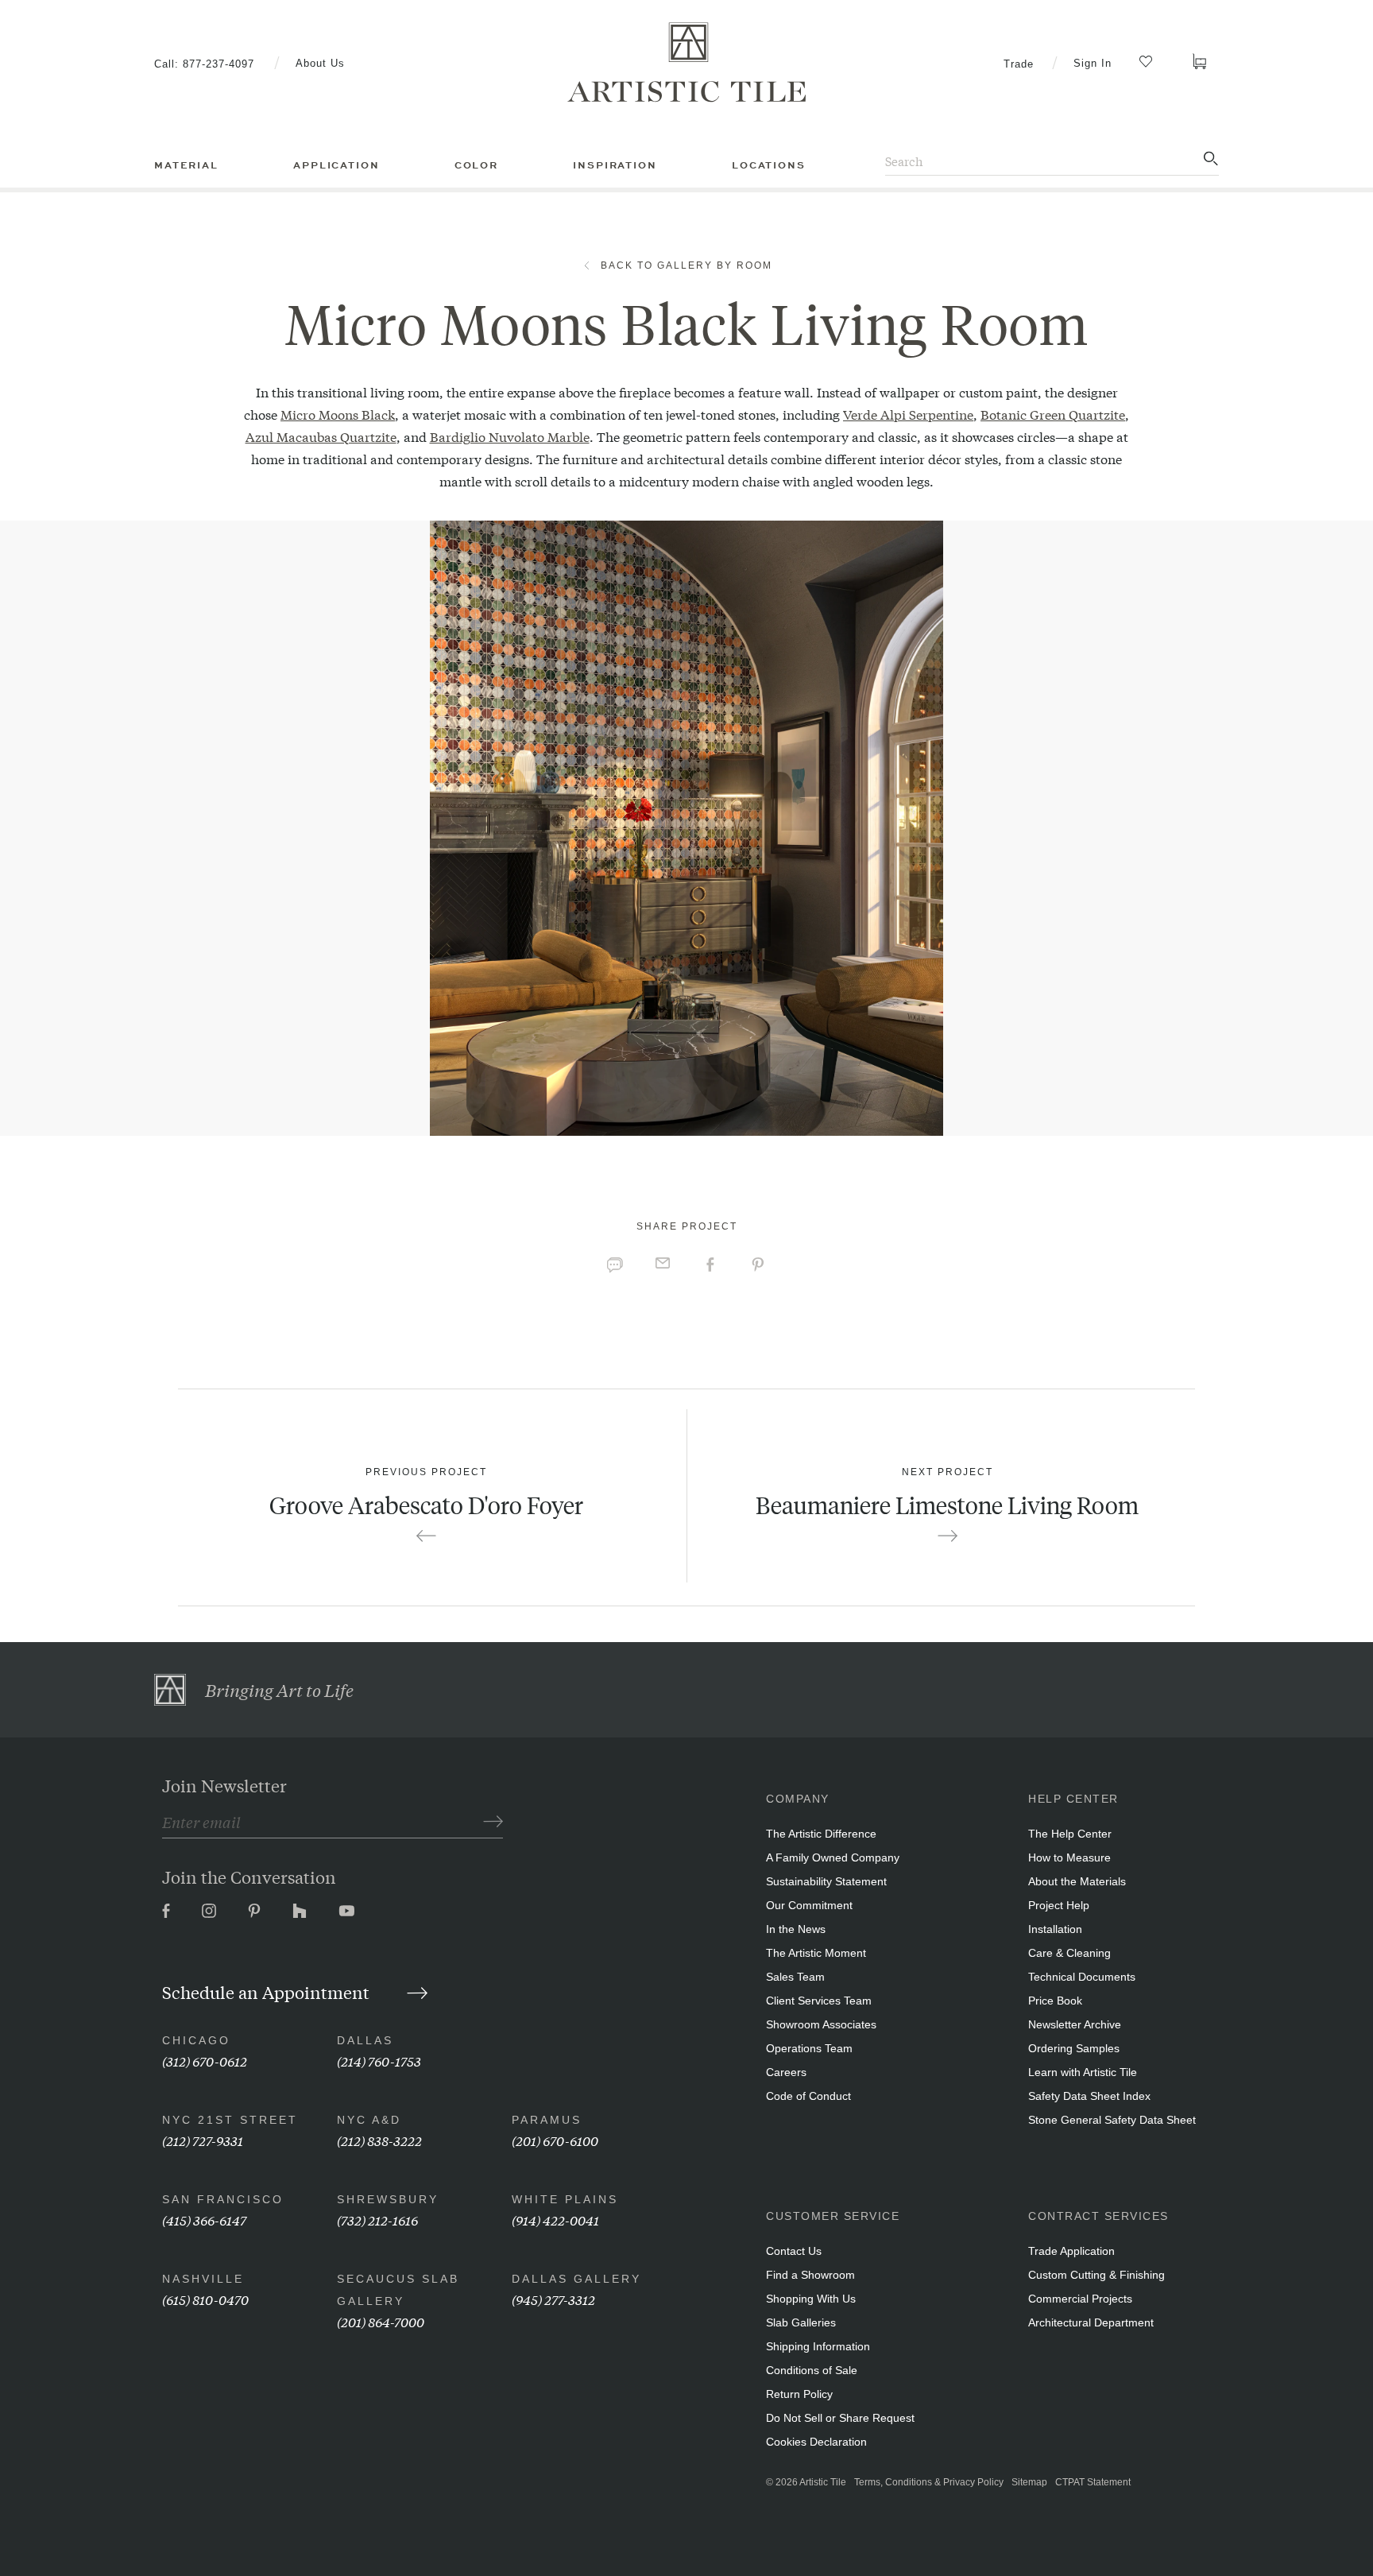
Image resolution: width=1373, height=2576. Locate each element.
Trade (1019, 64)
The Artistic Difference (821, 1834)
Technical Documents (1082, 1977)
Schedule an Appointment (268, 1992)
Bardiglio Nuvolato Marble (510, 436)
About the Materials (1077, 1881)
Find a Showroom (810, 2275)
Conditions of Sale (812, 2370)
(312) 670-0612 (205, 2061)
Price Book (1055, 2001)
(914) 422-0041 (555, 2220)
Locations (769, 165)
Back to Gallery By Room (686, 265)
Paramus (547, 2120)
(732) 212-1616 (377, 2220)
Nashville (203, 2279)
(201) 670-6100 (555, 2140)
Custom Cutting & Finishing (1096, 2275)
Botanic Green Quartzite (1053, 414)
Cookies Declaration (816, 2442)
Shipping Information (818, 2346)
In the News (796, 1929)
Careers (786, 2072)
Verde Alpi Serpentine (908, 414)
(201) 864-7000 (381, 2321)
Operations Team (809, 2048)
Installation (1055, 1929)
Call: (204, 64)
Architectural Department (1091, 2322)
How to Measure (1069, 1857)
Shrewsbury (388, 2199)
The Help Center (1070, 1834)
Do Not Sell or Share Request (840, 2418)
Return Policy (799, 2394)
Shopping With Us (811, 2299)
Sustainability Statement (826, 1881)
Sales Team (795, 1977)
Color (476, 165)
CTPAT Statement (1093, 2482)
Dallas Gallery (576, 2279)
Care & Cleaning (1069, 1953)
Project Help (1059, 1905)
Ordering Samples (1074, 2048)
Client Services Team (819, 2001)
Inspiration (615, 165)
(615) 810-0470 (205, 2299)
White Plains (565, 2199)
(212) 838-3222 (379, 2140)
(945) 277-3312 (553, 2299)
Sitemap (1029, 2482)
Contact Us (794, 2251)
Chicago (196, 2040)
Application (336, 165)
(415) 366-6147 (204, 2220)
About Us (320, 63)
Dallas (365, 2040)
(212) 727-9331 (203, 2140)
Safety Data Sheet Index (1089, 2096)
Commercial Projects (1080, 2299)
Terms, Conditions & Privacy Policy (929, 2482)
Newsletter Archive (1075, 2024)
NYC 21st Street (230, 2120)
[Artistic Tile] (686, 63)
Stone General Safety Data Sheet (1112, 2120)
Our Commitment (809, 1905)
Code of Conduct (808, 2096)
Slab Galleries (801, 2322)
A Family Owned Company (833, 1857)
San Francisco (223, 2199)
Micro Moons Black (338, 414)
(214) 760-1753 (379, 2061)
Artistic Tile (823, 2482)
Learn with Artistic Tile (1083, 2072)
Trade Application (1071, 2251)
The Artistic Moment (816, 1953)
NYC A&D (369, 2120)
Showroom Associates (821, 2024)
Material (186, 165)
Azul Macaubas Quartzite (321, 436)
